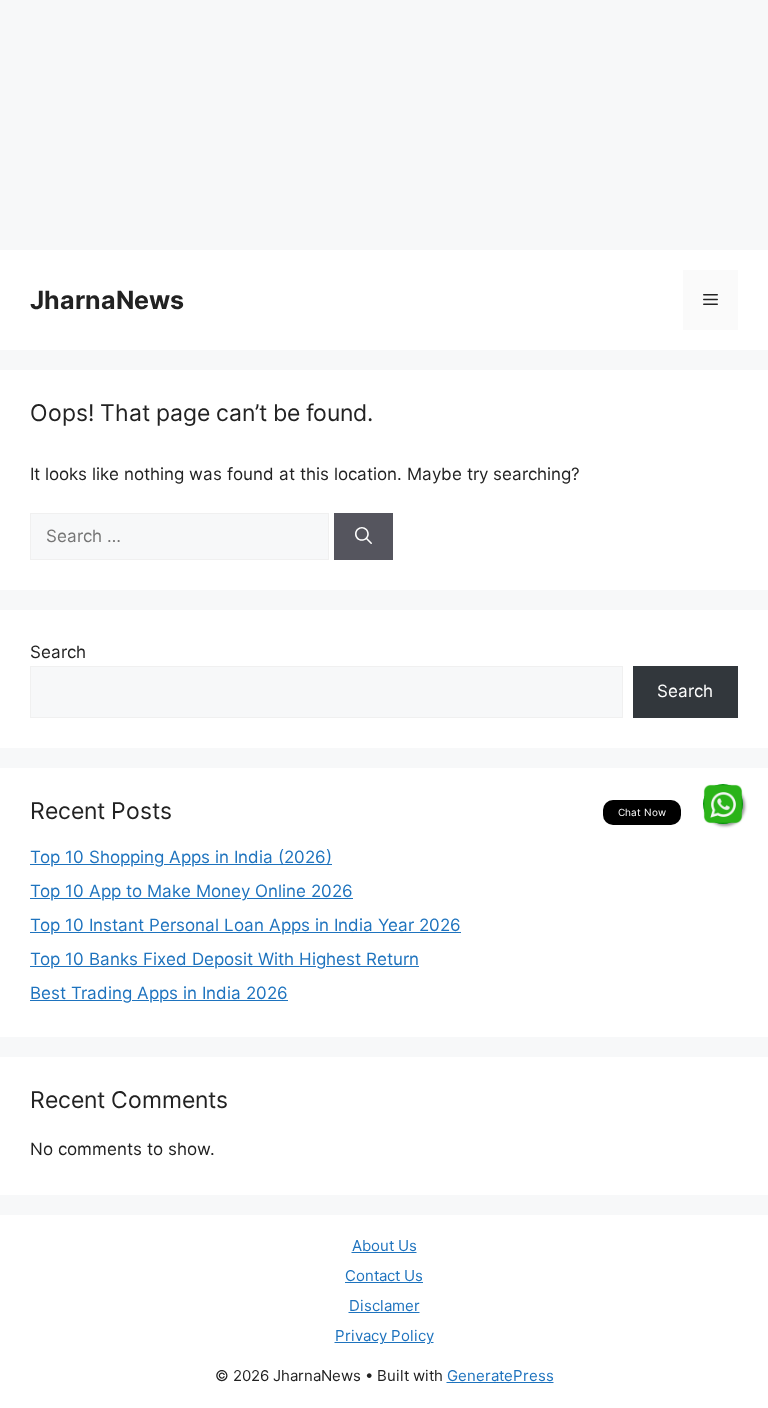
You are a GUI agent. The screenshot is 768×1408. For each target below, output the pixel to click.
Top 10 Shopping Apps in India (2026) (181, 857)
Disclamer (384, 1305)
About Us (384, 1245)
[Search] (363, 537)
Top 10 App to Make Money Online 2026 (191, 891)
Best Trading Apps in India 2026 (159, 993)
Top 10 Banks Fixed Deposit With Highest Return (224, 959)
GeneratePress (500, 1375)
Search (58, 652)
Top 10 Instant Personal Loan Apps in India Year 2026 (245, 925)
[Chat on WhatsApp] (723, 804)
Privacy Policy (384, 1335)
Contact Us (384, 1275)
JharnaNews (107, 300)
